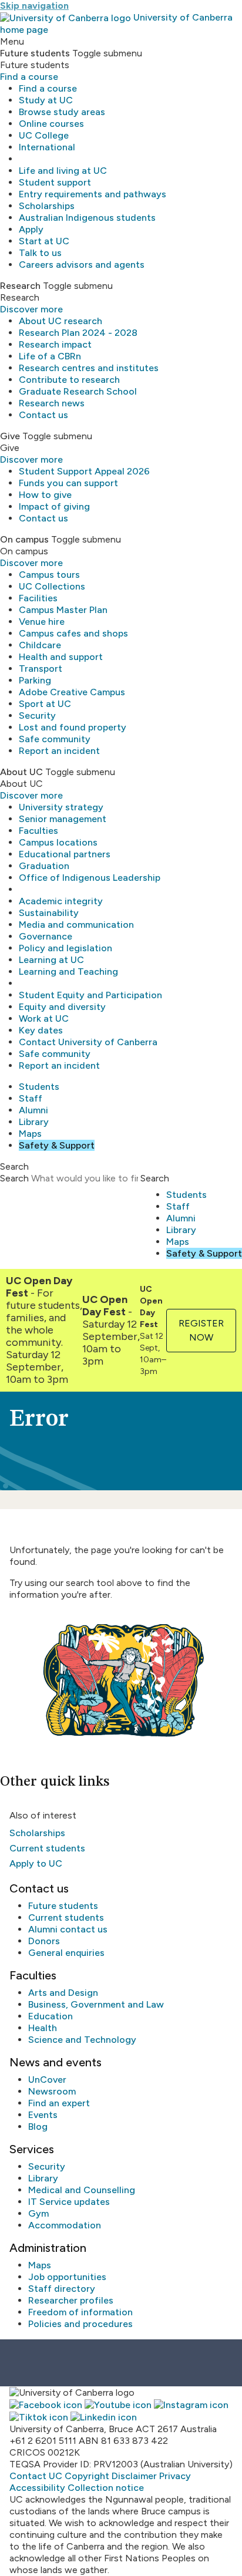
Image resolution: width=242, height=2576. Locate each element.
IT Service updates (69, 2202)
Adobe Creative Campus (72, 692)
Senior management (63, 819)
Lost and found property (73, 727)
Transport (41, 669)
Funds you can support (68, 483)
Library (34, 1122)
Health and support (61, 657)
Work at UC (44, 1018)
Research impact (55, 344)
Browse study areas (62, 112)
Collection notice (106, 2488)
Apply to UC (36, 1863)
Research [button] (20, 286)
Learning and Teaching (68, 972)
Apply (31, 229)
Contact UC (36, 2476)
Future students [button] (35, 53)
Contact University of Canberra (88, 1042)
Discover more (31, 309)
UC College (44, 135)
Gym (38, 2213)
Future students (63, 1906)
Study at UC (46, 100)
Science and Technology (82, 2040)
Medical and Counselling (82, 2190)
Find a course (29, 77)
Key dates (41, 1030)
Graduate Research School (78, 391)
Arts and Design (63, 1993)
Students (39, 1087)
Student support (55, 182)
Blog (38, 2127)
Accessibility (37, 2488)
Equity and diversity (62, 1007)
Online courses (51, 124)
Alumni (33, 1110)
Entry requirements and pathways (93, 194)
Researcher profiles (71, 2300)
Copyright (87, 2476)
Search (14, 1178)
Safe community (55, 739)
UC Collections (52, 586)
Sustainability (49, 913)
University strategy (61, 807)
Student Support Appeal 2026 (84, 471)
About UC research (60, 321)
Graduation (44, 866)
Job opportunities (67, 2277)
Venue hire (42, 622)
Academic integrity (61, 901)
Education (51, 2016)
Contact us (43, 415)
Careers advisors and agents (82, 265)
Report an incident (59, 751)
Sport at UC (45, 704)
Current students (47, 1848)
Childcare (40, 645)
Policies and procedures (80, 2324)
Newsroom (52, 2091)
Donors (44, 1941)
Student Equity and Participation (90, 995)
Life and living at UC (63, 171)
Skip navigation (34, 6)
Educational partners (65, 854)
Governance (46, 936)
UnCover (47, 2080)
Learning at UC (51, 960)
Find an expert (59, 2103)
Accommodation (65, 2225)
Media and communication (76, 925)
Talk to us (40, 253)
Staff (31, 1098)
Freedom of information (80, 2312)
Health (43, 2028)
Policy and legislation (65, 948)
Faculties (38, 831)
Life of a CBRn (50, 356)
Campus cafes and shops (73, 633)
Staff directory (62, 2289)
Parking (35, 680)
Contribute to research (69, 380)
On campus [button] (24, 539)
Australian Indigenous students (87, 218)
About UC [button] (21, 772)
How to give (45, 495)
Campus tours (49, 575)
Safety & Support (57, 1145)
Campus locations (58, 842)
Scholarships (47, 206)
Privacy (175, 2476)
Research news (52, 403)
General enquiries (66, 1953)
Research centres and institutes (89, 368)
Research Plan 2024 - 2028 (78, 333)
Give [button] (10, 436)
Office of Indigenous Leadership (90, 878)
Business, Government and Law (96, 2004)
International (47, 147)
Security (37, 715)
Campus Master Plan (63, 610)
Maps (30, 1134)
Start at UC (44, 241)
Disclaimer (134, 2476)
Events (43, 2115)
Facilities (38, 598)
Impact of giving (54, 506)
